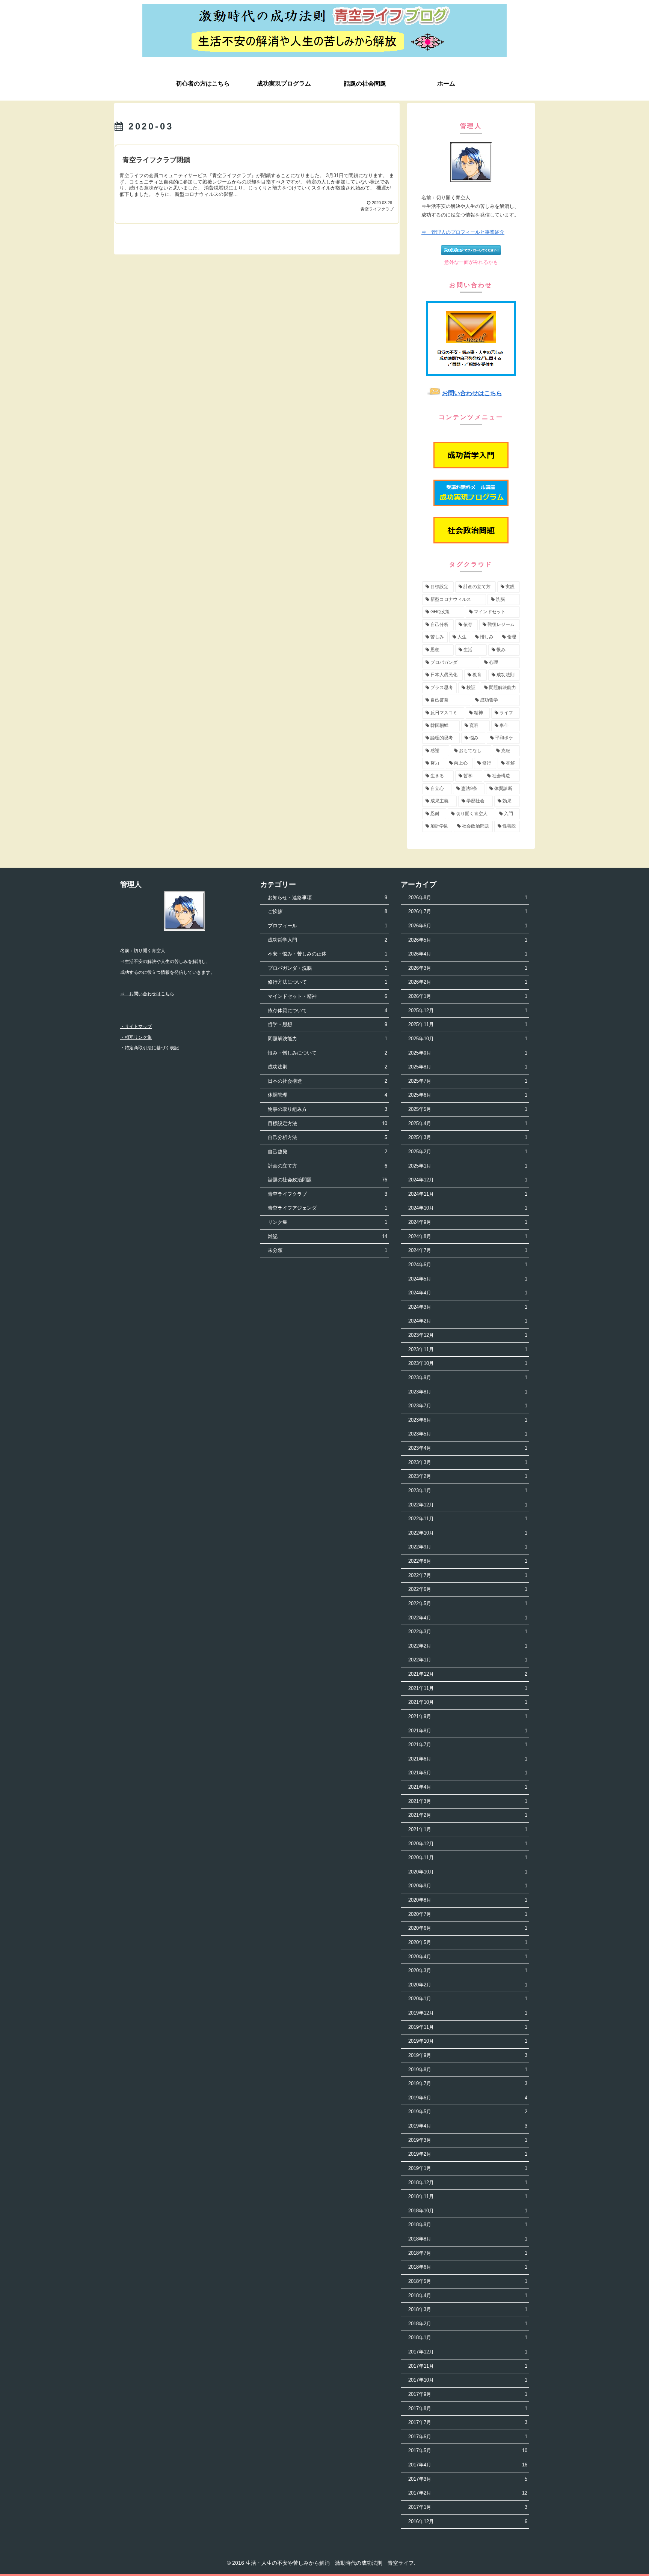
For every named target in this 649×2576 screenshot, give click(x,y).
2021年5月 (468, 1773)
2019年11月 (468, 2027)
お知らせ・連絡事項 (327, 898)
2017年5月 (468, 2450)
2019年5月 (468, 2112)
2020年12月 (468, 1844)
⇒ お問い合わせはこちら (147, 994)
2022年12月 (468, 1505)
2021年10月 (468, 1702)
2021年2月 (468, 1815)
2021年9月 (468, 1716)
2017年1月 (468, 2507)
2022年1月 (468, 1660)
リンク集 (327, 1222)
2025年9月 (468, 1053)
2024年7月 (468, 1250)
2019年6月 (468, 2098)
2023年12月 (468, 1335)
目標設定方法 (327, 1123)
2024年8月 (468, 1236)
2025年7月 (468, 1081)
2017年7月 (468, 2422)
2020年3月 (468, 1970)
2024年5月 (468, 1279)
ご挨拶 (327, 911)
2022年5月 (468, 1603)
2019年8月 (468, 2070)
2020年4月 (468, 1957)
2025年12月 (468, 1010)
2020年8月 (468, 1900)
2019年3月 (468, 2140)
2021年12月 (468, 1674)
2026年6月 (468, 926)
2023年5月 (468, 1434)
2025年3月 (468, 1137)
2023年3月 (468, 1462)
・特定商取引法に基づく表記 (149, 1048)
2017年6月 (468, 2437)
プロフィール (327, 926)
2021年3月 (468, 1801)
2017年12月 (468, 2352)
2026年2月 (468, 982)
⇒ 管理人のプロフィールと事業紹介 (463, 232)
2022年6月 (468, 1589)
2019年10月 (468, 2041)
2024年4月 (468, 1293)
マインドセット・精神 (327, 996)
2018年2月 (468, 2324)
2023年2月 (468, 1476)
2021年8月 (468, 1731)
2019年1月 (468, 2168)
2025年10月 (468, 1039)
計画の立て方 (327, 1166)
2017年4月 (468, 2465)
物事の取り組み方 (327, 1109)
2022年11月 (468, 1519)
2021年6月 (468, 1759)
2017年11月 (468, 2366)
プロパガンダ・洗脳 (327, 968)
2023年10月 (468, 1363)
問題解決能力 (327, 1039)
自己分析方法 (327, 1137)
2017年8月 (468, 2408)
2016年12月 (468, 2521)
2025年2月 (468, 1152)
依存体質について (327, 1010)
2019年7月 (468, 2083)
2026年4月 (468, 954)
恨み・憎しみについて (327, 1053)
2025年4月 (468, 1123)
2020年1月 (468, 1999)
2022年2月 (468, 1646)
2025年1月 (468, 1166)
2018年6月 (468, 2267)
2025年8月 (468, 1067)
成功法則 (327, 1067)
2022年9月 (468, 1547)
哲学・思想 (327, 1024)
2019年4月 (468, 2126)
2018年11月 (468, 2196)
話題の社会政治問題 (327, 1180)
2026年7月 (468, 911)
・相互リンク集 (136, 1037)
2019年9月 (468, 2055)
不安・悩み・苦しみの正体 (327, 954)
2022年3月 (468, 1632)
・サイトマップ (136, 1026)
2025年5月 (468, 1109)
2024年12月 (468, 1180)
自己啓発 (327, 1152)
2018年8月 (468, 2239)
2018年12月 (468, 2183)
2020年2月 (468, 1985)
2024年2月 (468, 1321)
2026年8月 (468, 898)
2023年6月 (468, 1420)
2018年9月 (468, 2225)
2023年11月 (468, 1349)
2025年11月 (468, 1024)
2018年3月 (468, 2309)
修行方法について (327, 982)
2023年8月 (468, 1392)
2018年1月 (468, 2338)
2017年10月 (468, 2380)
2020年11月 (468, 1858)
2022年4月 (468, 1618)
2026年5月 (468, 940)
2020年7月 (468, 1914)
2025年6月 (468, 1095)
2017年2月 (468, 2493)
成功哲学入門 (327, 940)
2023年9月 (468, 1378)
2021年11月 (468, 1688)
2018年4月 (468, 2295)
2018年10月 (468, 2211)
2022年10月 (468, 1533)
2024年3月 (468, 1307)
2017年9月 (468, 2394)
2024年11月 (468, 1194)
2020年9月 (468, 1886)
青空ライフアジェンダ (327, 1208)
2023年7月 (468, 1406)
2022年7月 (468, 1575)
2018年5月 (468, 2281)
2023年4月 (468, 1448)
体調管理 (327, 1095)
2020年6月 (468, 1928)
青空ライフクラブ (327, 1194)
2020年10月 (468, 1872)
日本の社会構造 (327, 1081)
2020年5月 (468, 1942)
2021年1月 (468, 1829)
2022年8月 (468, 1561)
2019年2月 (468, 2154)
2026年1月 (468, 996)
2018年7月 (468, 2253)
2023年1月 (468, 1490)
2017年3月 (468, 2479)
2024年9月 (468, 1222)
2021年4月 (468, 1787)
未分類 (327, 1250)
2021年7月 (468, 1745)
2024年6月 (468, 1265)
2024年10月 (468, 1208)
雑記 (327, 1236)
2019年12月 (468, 2013)
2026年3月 (468, 968)
